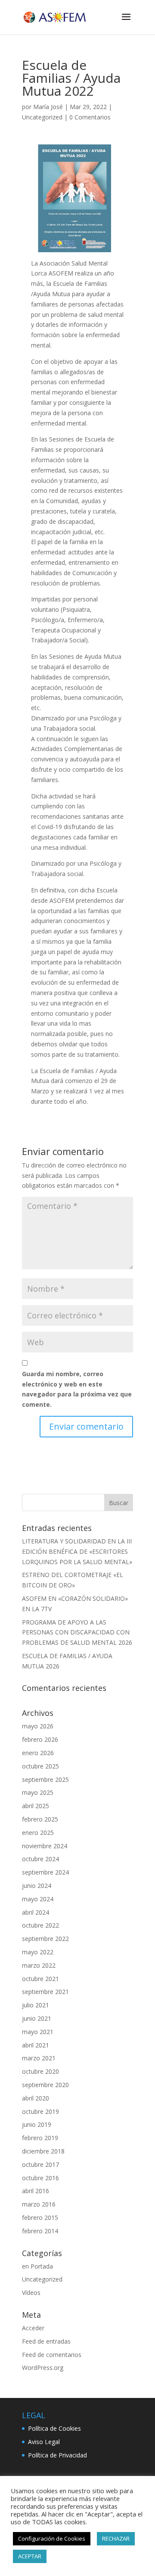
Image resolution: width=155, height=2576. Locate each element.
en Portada (37, 2266)
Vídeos (31, 2293)
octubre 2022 (40, 1925)
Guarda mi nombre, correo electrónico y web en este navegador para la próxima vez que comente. (77, 1389)
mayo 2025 (38, 1792)
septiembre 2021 (45, 1992)
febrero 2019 (40, 2138)
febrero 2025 (40, 1819)
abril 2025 (36, 1806)
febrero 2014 (40, 2231)
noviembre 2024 (45, 1846)
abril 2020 (36, 2098)
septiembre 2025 (45, 1779)
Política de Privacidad (57, 2455)
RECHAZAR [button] (116, 2538)
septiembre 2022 (45, 1939)
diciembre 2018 (43, 2151)
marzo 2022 (39, 1965)
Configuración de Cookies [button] (52, 2538)
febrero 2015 (40, 2218)
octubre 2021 (40, 1979)
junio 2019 (37, 2124)
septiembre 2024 (45, 1872)
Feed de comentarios (52, 2355)
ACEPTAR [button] (30, 2556)
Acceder (33, 2328)
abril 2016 (36, 2191)
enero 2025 (38, 1833)
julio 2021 (36, 2005)
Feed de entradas (46, 2341)
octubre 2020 (40, 2071)
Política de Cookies (54, 2428)
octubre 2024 (40, 1859)
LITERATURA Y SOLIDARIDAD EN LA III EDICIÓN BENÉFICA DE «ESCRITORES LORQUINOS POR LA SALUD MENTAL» (77, 1551)
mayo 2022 (38, 1952)
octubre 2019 (40, 2111)
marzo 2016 (39, 2204)
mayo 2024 (38, 1899)
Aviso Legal (44, 2442)
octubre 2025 (40, 1766)
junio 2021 (37, 2018)
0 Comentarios (90, 117)
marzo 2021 (39, 2058)
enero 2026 (38, 1753)
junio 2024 (37, 1886)
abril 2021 (36, 2045)
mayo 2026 (38, 1726)
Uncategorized (42, 117)
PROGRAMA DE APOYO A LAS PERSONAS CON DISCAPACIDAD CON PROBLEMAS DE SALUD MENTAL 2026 (77, 1632)
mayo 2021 (38, 2032)
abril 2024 (36, 1912)
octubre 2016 (40, 2178)
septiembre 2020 (45, 2085)
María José (48, 107)
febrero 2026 (40, 1739)
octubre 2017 (40, 2164)
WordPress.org (43, 2368)
